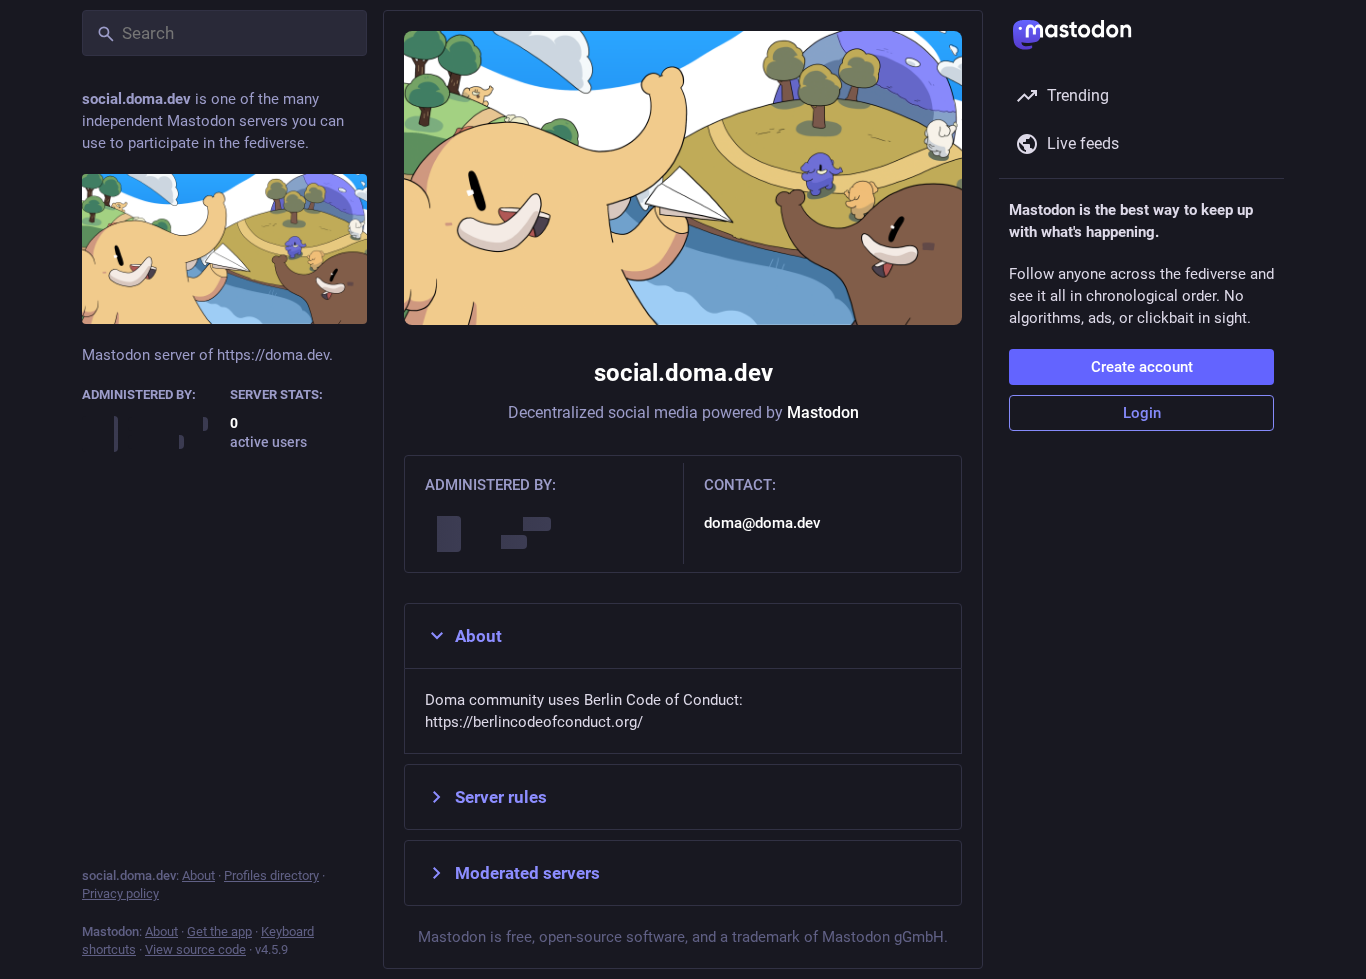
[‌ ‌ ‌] (151, 433)
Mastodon (823, 412)
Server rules (501, 797)
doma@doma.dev (762, 523)
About (478, 636)
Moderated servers (527, 873)
